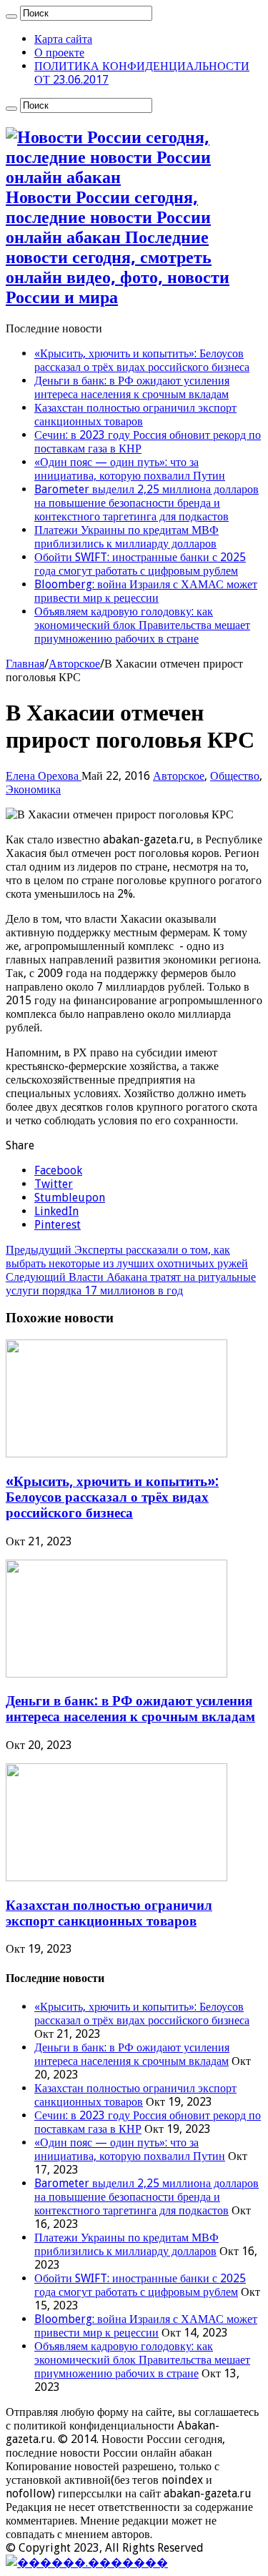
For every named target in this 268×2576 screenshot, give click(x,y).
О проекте (59, 53)
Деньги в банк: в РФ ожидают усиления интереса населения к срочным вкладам (132, 387)
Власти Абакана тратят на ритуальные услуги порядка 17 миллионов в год (131, 1284)
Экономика (33, 789)
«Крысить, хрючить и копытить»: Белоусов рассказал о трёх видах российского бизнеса (142, 360)
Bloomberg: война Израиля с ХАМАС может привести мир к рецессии (146, 591)
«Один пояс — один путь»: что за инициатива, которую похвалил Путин (130, 469)
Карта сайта (63, 39)
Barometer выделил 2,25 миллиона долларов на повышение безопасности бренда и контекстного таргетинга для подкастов (147, 503)
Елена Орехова (44, 776)
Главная (25, 664)
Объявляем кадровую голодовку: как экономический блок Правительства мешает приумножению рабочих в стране (142, 625)
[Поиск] (11, 16)
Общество (235, 776)
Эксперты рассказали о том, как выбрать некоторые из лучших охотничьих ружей (127, 1257)
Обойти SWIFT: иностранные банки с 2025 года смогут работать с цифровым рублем (140, 564)
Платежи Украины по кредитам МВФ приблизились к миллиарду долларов (126, 537)
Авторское (74, 664)
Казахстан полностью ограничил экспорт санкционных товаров (135, 415)
